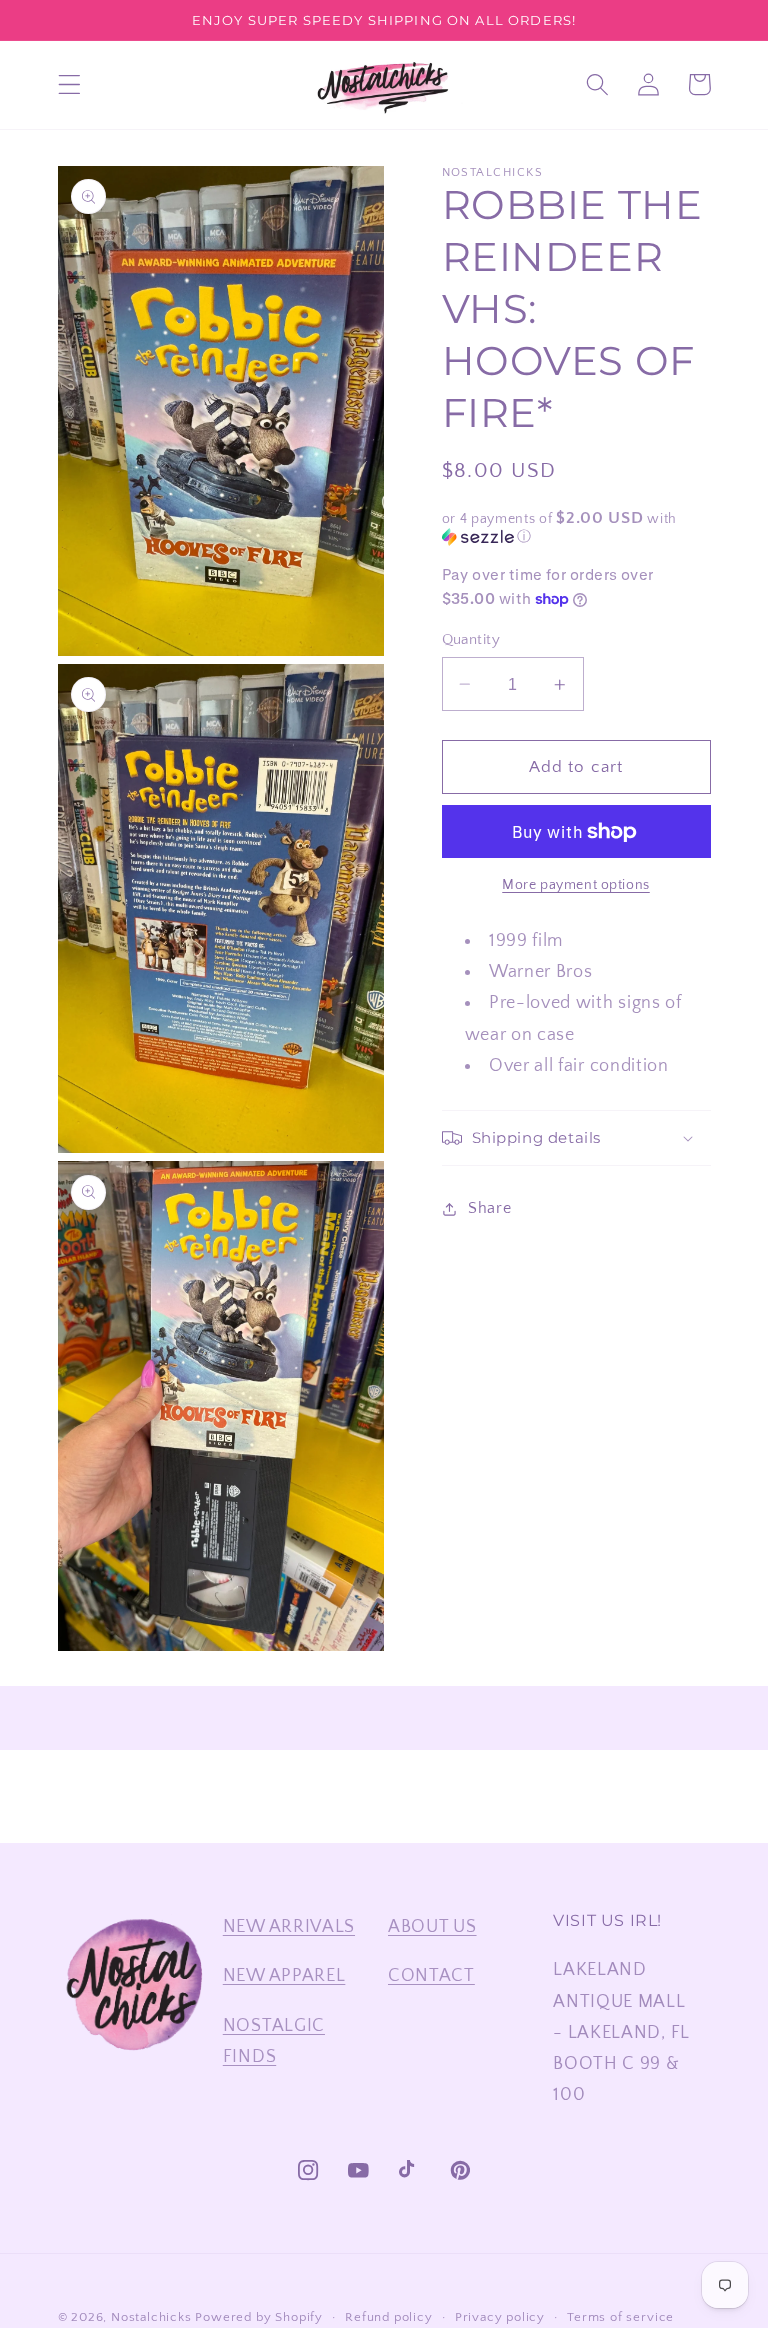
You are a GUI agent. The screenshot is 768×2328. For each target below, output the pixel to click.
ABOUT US (432, 1926)
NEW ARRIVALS (289, 1926)
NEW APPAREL (284, 1975)
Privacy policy (500, 2317)
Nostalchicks (151, 2317)
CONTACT (431, 1975)
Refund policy (388, 2317)
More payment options (576, 885)
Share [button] (489, 1208)
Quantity (471, 639)
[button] (69, 84)
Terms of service (620, 2317)
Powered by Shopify (259, 2317)
